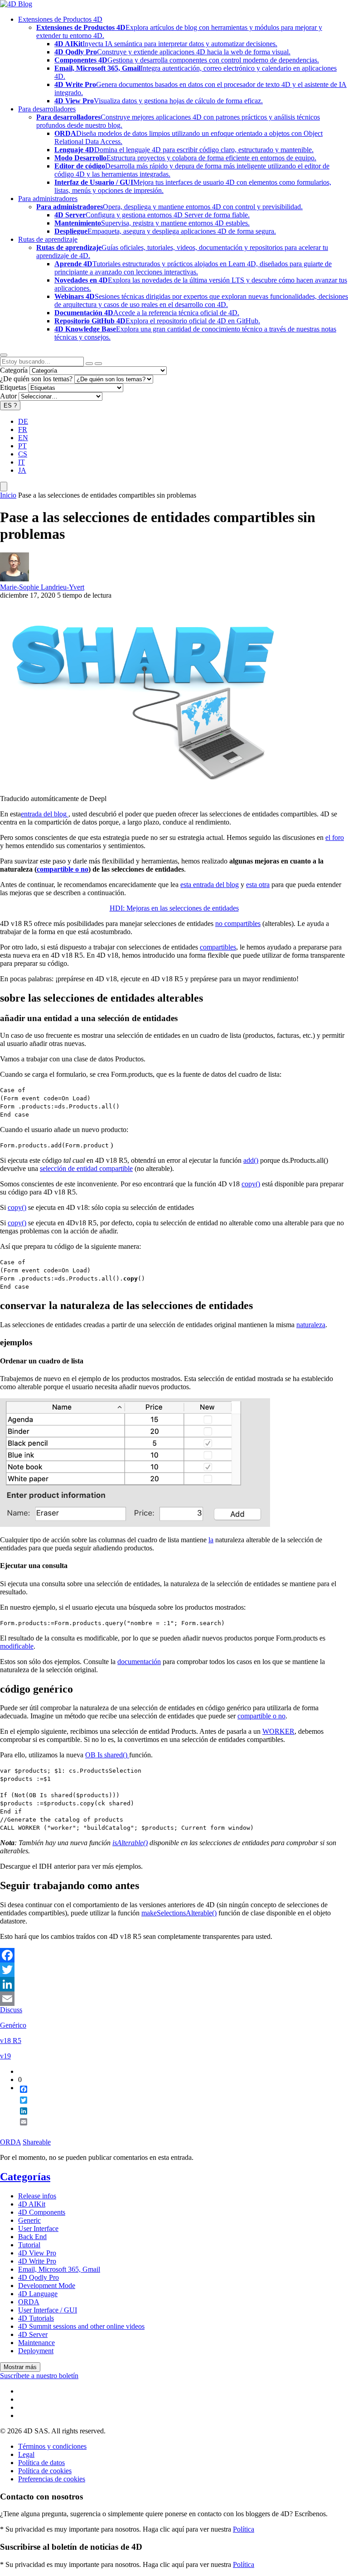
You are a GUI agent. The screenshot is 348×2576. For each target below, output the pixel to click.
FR (23, 429)
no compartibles (238, 923)
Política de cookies (45, 2471)
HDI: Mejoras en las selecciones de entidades (174, 908)
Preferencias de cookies (52, 2479)
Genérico (13, 2025)
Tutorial (29, 2245)
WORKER (278, 1731)
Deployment (36, 2351)
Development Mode (47, 2286)
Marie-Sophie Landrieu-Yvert (42, 587)
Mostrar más (20, 2367)
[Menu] (4, 487)
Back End (32, 2237)
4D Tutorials (36, 2318)
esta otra (258, 885)
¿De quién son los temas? (36, 379)
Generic (29, 2220)
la (211, 1540)
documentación (139, 1662)
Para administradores (48, 199)
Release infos (37, 2196)
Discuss (11, 2010)
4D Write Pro (37, 2261)
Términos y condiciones (52, 2446)
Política (244, 2529)
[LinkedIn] (174, 1984)
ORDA (10, 2142)
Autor (8, 396)
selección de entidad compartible (86, 1168)
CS (23, 454)
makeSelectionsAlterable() (179, 1913)
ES (10, 405)
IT (22, 462)
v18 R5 (11, 2041)
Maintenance (36, 2343)
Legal (26, 2454)
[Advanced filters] (89, 364)
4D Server (33, 2334)
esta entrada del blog (210, 885)
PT (22, 446)
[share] (20, 2129)
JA (22, 470)
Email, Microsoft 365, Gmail (59, 2269)
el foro (335, 837)
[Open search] (4, 355)
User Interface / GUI (48, 2310)
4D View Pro (37, 2253)
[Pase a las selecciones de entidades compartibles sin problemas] (145, 790)
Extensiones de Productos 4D (60, 19)
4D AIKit (32, 2204)
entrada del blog (44, 814)
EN (23, 438)
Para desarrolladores (47, 109)
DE (23, 421)
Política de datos (41, 2463)
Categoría (14, 370)
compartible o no (63, 869)
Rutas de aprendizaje (48, 239)
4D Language (38, 2294)
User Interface (38, 2228)
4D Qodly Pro (39, 2277)
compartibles (218, 947)
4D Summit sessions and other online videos (81, 2326)
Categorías (25, 2177)
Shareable (37, 2142)
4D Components (42, 2212)
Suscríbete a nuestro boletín (39, 2376)
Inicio (8, 495)
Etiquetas (13, 387)
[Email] (174, 1999)
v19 (5, 2056)
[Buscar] (98, 364)
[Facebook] (174, 1955)
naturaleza (311, 1325)
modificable (17, 1646)
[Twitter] (174, 1970)
